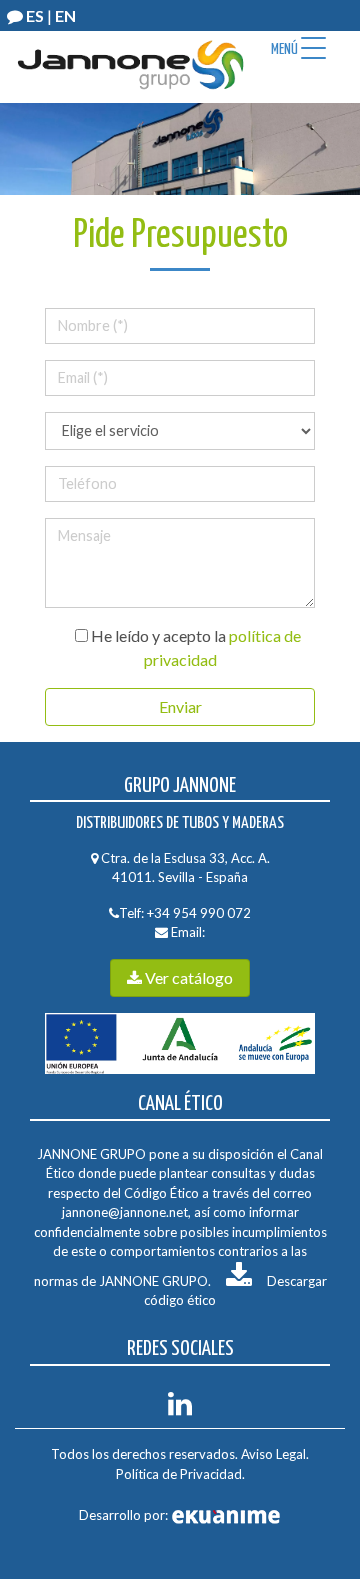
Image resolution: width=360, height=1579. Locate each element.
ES (35, 15)
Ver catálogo (187, 977)
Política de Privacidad (179, 1474)
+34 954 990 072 (199, 913)
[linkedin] (180, 1409)
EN (65, 15)
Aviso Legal (273, 1454)
